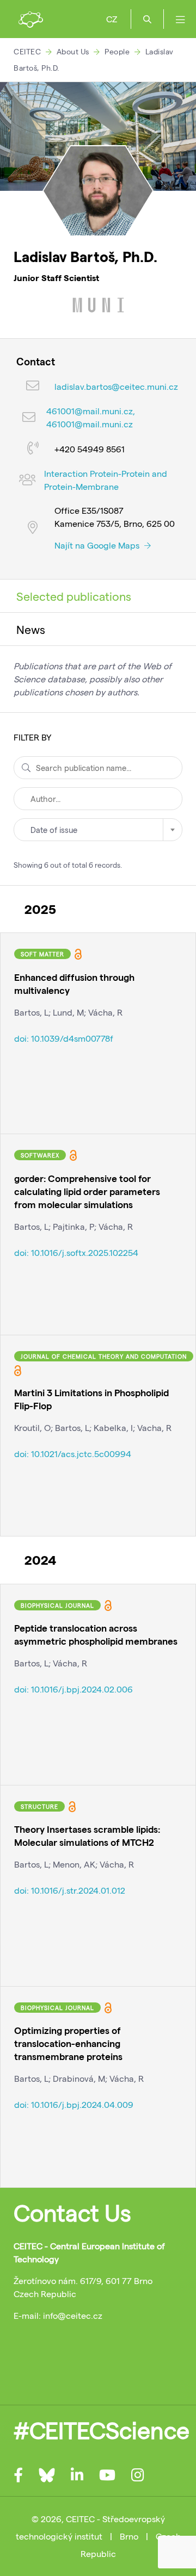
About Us (73, 51)
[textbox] (98, 830)
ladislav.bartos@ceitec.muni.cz (116, 386)
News (31, 629)
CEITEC (27, 51)
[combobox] (98, 830)
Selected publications (74, 596)
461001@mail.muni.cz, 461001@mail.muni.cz (91, 417)
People (117, 51)
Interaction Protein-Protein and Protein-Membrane (106, 480)
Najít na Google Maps (98, 545)
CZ (112, 19)
